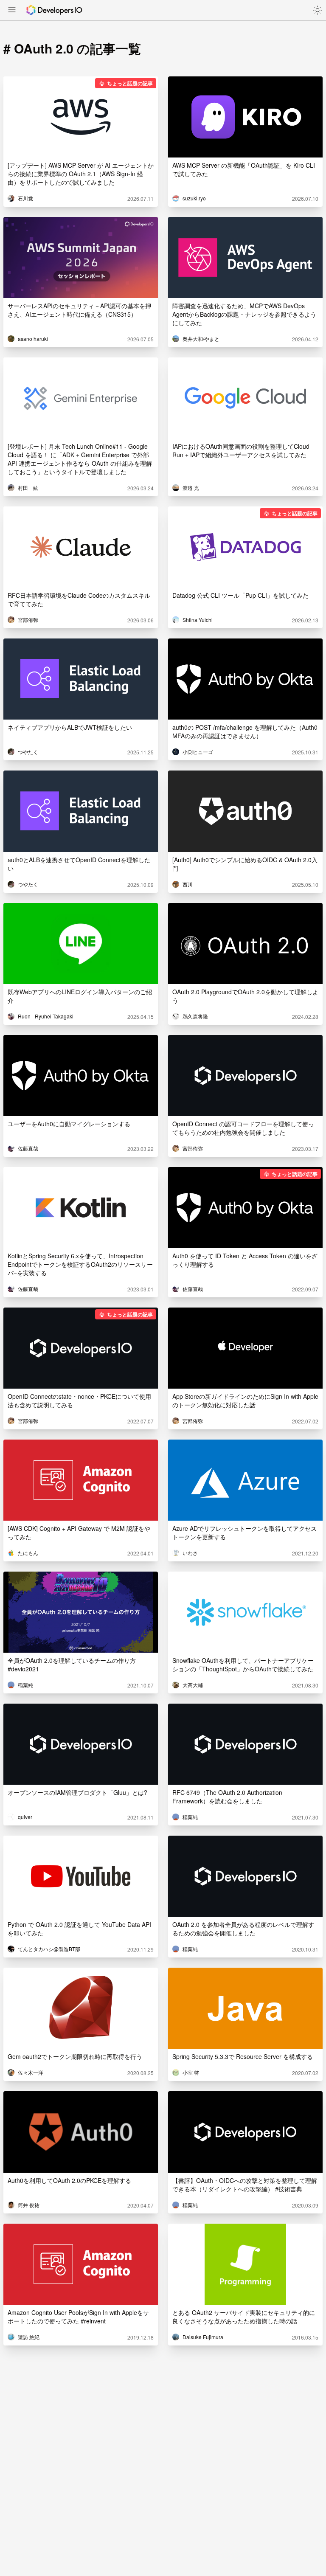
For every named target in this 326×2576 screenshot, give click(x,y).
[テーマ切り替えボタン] (318, 10)
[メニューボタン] (12, 11)
